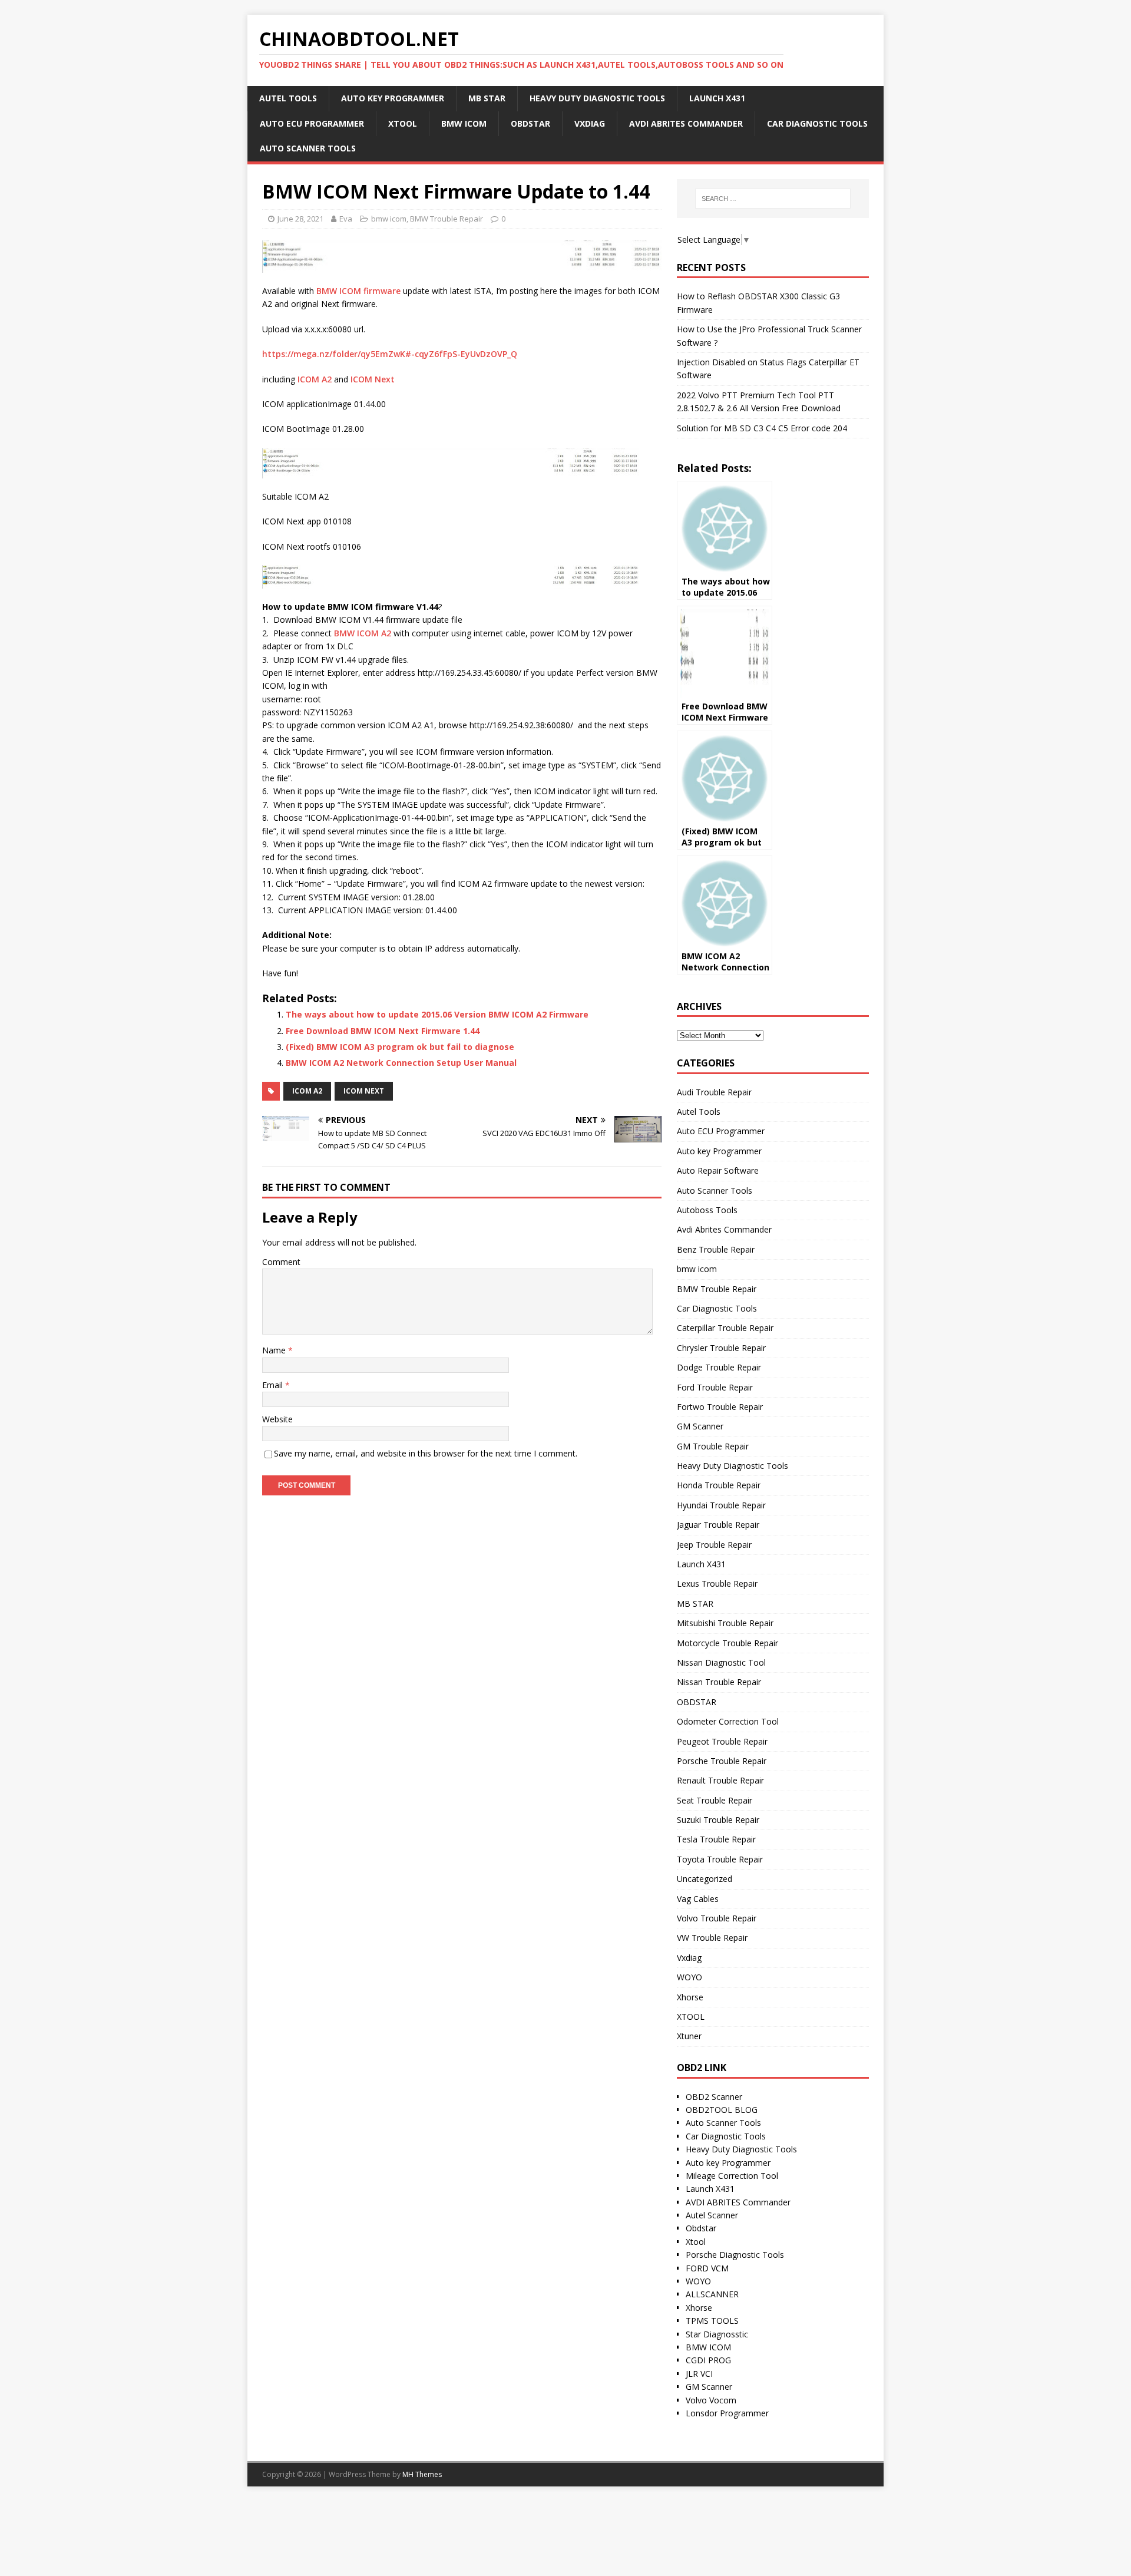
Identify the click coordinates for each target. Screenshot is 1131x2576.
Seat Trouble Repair (715, 1800)
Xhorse (690, 1997)
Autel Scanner (712, 2215)
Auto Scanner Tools (308, 148)
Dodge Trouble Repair (719, 1367)
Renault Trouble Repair (720, 1780)
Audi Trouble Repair (714, 1092)
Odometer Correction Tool (728, 1721)
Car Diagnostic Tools (817, 123)
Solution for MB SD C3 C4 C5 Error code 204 (762, 428)
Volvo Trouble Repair (717, 1918)
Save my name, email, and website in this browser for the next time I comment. (426, 1453)
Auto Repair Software (718, 1170)
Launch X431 (717, 98)
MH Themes (422, 2474)
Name (275, 1350)
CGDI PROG (708, 2360)
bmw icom (464, 123)
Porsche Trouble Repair (722, 1761)
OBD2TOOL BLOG (722, 2110)
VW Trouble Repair (712, 1938)
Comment (281, 1262)
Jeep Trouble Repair (714, 1545)
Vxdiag (590, 123)
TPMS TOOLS (712, 2321)
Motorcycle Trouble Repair (727, 1643)
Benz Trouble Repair (716, 1249)
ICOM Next (373, 379)
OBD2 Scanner (714, 2097)
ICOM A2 (315, 379)
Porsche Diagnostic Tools (735, 2255)
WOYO (689, 1977)
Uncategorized (705, 1879)
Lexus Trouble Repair (717, 1583)
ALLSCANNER (712, 2294)
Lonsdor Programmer (727, 2413)
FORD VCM (707, 2268)
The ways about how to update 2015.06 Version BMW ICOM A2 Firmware (437, 1014)
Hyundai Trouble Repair (721, 1505)
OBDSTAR (530, 123)
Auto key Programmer (393, 98)
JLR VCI (699, 2374)
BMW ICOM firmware (358, 291)
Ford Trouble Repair (715, 1387)
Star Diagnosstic (717, 2334)
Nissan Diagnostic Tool (721, 1662)
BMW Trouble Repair (447, 219)
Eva (346, 219)
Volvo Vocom (711, 2400)
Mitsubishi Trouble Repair (725, 1623)
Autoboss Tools (707, 1210)
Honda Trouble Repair (719, 1485)
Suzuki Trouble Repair (718, 1820)
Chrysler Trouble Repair (721, 1348)
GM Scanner (700, 1426)
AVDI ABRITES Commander (738, 2202)
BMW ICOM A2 (363, 633)
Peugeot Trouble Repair (722, 1741)
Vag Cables (698, 1899)
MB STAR (487, 98)
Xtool (696, 2242)
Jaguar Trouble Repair (718, 1525)
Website (277, 1419)
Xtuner (689, 2036)
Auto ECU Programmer (312, 123)
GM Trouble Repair (713, 1446)
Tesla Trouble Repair (716, 1839)
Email (274, 1385)
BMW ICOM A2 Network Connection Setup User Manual (401, 1063)
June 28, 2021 (300, 219)
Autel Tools (288, 98)
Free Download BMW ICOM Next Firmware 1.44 (383, 1031)
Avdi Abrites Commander (686, 123)
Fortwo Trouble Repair (720, 1407)
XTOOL (403, 123)
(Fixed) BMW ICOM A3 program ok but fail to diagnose (400, 1047)
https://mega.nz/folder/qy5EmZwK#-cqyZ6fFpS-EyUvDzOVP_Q (390, 354)
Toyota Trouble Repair (720, 1859)
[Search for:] (773, 199)
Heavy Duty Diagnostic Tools (597, 98)
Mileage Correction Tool (732, 2176)
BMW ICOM (708, 2347)
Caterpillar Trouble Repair (725, 1328)
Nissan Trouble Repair (719, 1682)
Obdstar (701, 2228)
